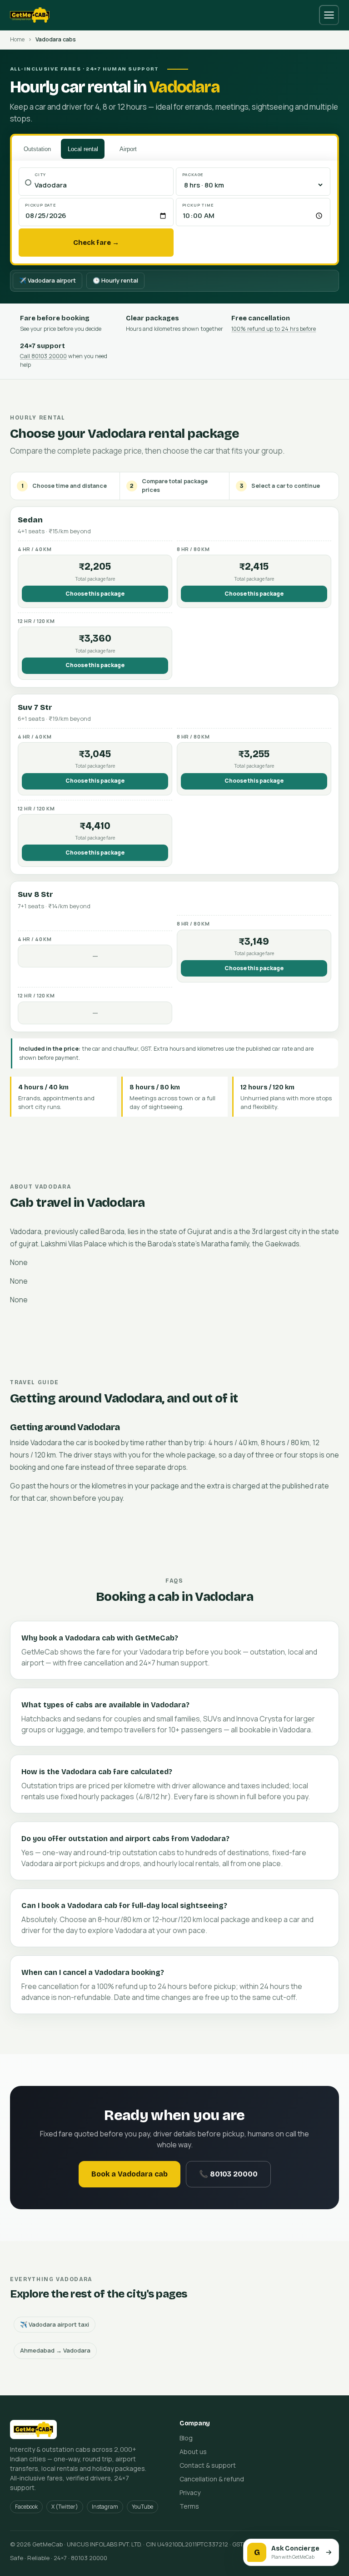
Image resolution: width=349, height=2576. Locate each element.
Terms (189, 2506)
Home (17, 39)
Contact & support (208, 2465)
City (40, 175)
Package (193, 175)
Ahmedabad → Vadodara (55, 2350)
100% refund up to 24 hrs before (274, 329)
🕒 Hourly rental (115, 280)
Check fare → (96, 243)
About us (193, 2452)
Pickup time (198, 205)
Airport (128, 149)
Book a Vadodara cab (130, 2174)
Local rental (83, 149)
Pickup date (41, 205)
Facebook (26, 2507)
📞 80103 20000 (228, 2174)
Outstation (37, 149)
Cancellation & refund (212, 2479)
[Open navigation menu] (329, 15)
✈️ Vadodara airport (47, 280)
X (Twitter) (65, 2507)
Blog (186, 2438)
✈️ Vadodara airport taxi (55, 2324)
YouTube (142, 2507)
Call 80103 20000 (43, 356)
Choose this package (95, 594)
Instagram (105, 2507)
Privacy (190, 2492)
